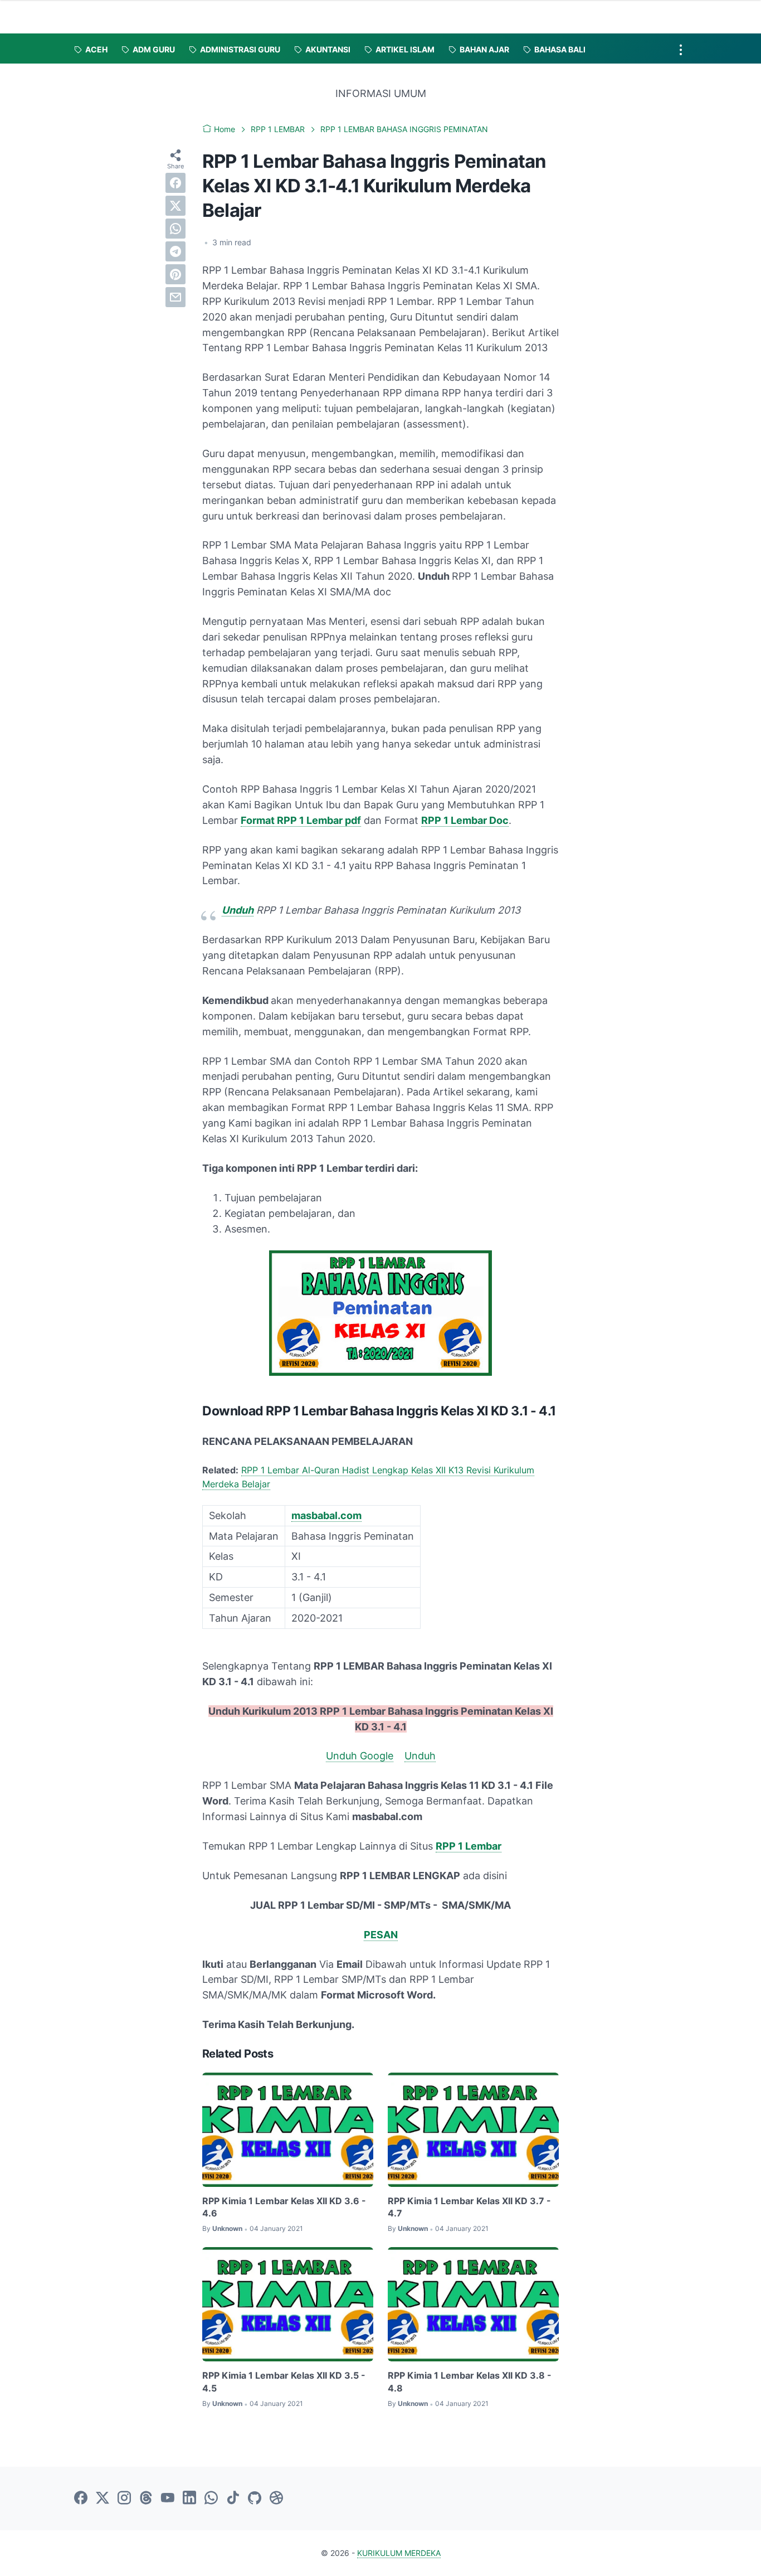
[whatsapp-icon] (211, 2499)
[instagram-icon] (124, 2499)
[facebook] (175, 183)
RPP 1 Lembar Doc (465, 820)
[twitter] (175, 206)
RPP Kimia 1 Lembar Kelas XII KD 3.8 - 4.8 (470, 2381)
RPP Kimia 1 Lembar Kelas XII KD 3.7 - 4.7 (469, 2207)
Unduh (238, 910)
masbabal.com (326, 1515)
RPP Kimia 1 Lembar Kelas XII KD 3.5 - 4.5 (284, 2381)
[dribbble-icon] (276, 2499)
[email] (175, 297)
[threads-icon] (146, 2499)
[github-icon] (255, 2499)
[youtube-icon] (168, 2499)
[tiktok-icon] (233, 2499)
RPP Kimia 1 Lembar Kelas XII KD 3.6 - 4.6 (284, 2207)
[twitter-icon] (103, 2499)
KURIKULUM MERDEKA (399, 2553)
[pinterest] (175, 274)
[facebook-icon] (81, 2499)
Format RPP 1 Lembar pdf (301, 820)
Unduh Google (360, 1756)
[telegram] (175, 251)
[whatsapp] (175, 229)
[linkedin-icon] (189, 2499)
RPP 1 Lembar (469, 1846)
